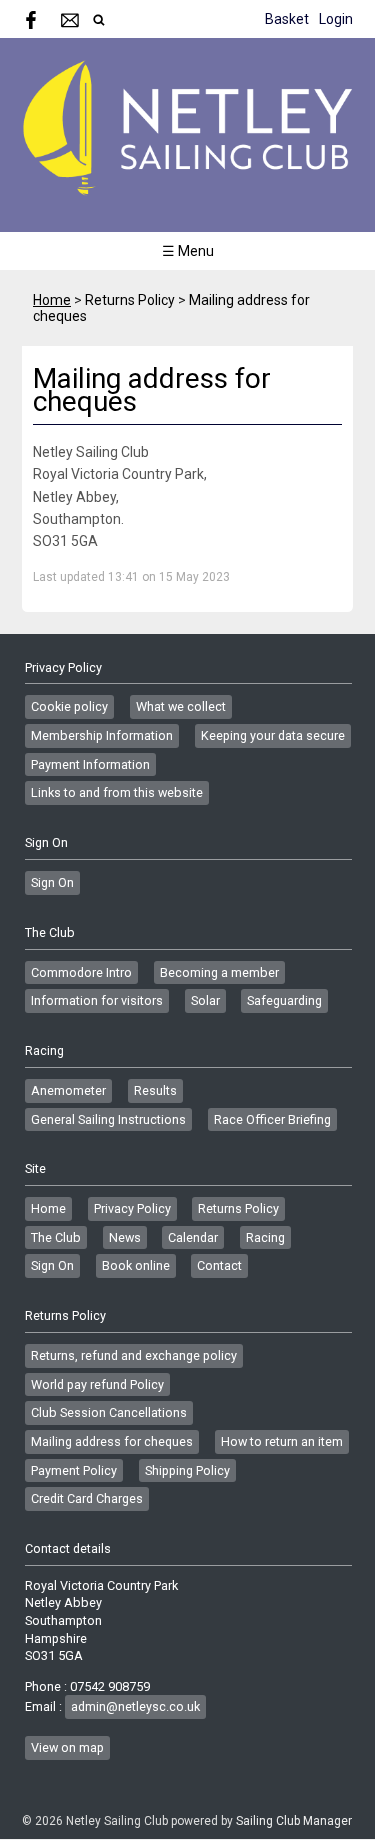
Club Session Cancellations (109, 1412)
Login (336, 19)
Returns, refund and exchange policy (134, 1355)
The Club (56, 1237)
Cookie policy (69, 706)
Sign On (52, 882)
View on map (67, 1747)
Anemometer (68, 1090)
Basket (287, 19)
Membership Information (102, 735)
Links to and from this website (117, 792)
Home (52, 300)
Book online (136, 1265)
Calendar (193, 1237)
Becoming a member (219, 972)
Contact (219, 1265)
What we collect (181, 706)
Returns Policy (238, 1208)
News (125, 1237)
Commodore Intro (81, 972)
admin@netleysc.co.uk (135, 1706)
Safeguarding (284, 1000)
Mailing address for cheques (112, 1441)
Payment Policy (74, 1470)
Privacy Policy (132, 1208)
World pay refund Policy (97, 1384)
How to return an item (282, 1441)
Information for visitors (97, 1000)
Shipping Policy (187, 1470)
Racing (265, 1237)
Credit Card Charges (87, 1498)
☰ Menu (188, 251)
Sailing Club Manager (294, 1821)
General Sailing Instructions (108, 1119)
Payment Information (90, 764)
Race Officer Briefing (272, 1119)
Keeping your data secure (273, 735)
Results (155, 1090)
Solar (205, 1000)
